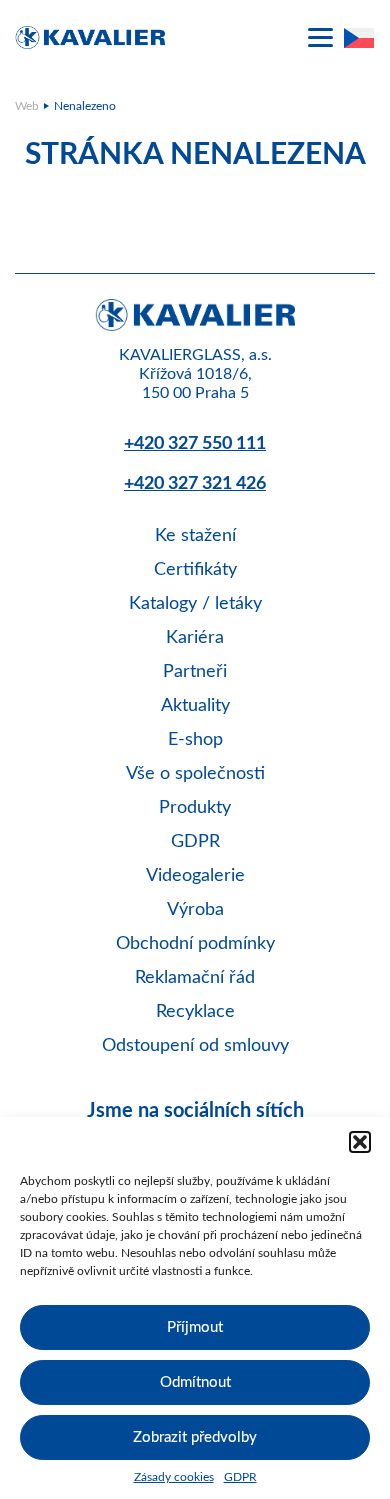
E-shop (195, 740)
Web (27, 106)
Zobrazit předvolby (195, 1437)
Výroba (195, 910)
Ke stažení (195, 536)
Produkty (195, 808)
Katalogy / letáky (195, 604)
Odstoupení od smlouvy (195, 1046)
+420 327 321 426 (195, 484)
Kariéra (195, 638)
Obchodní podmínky (195, 944)
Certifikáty (195, 570)
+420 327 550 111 (195, 444)
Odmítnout (195, 1382)
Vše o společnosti (195, 774)
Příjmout (195, 1327)
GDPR (240, 1477)
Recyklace (195, 1012)
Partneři (195, 672)
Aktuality (195, 706)
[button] (360, 1142)
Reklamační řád (195, 978)
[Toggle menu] (320, 37)
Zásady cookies (174, 1477)
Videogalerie (195, 876)
